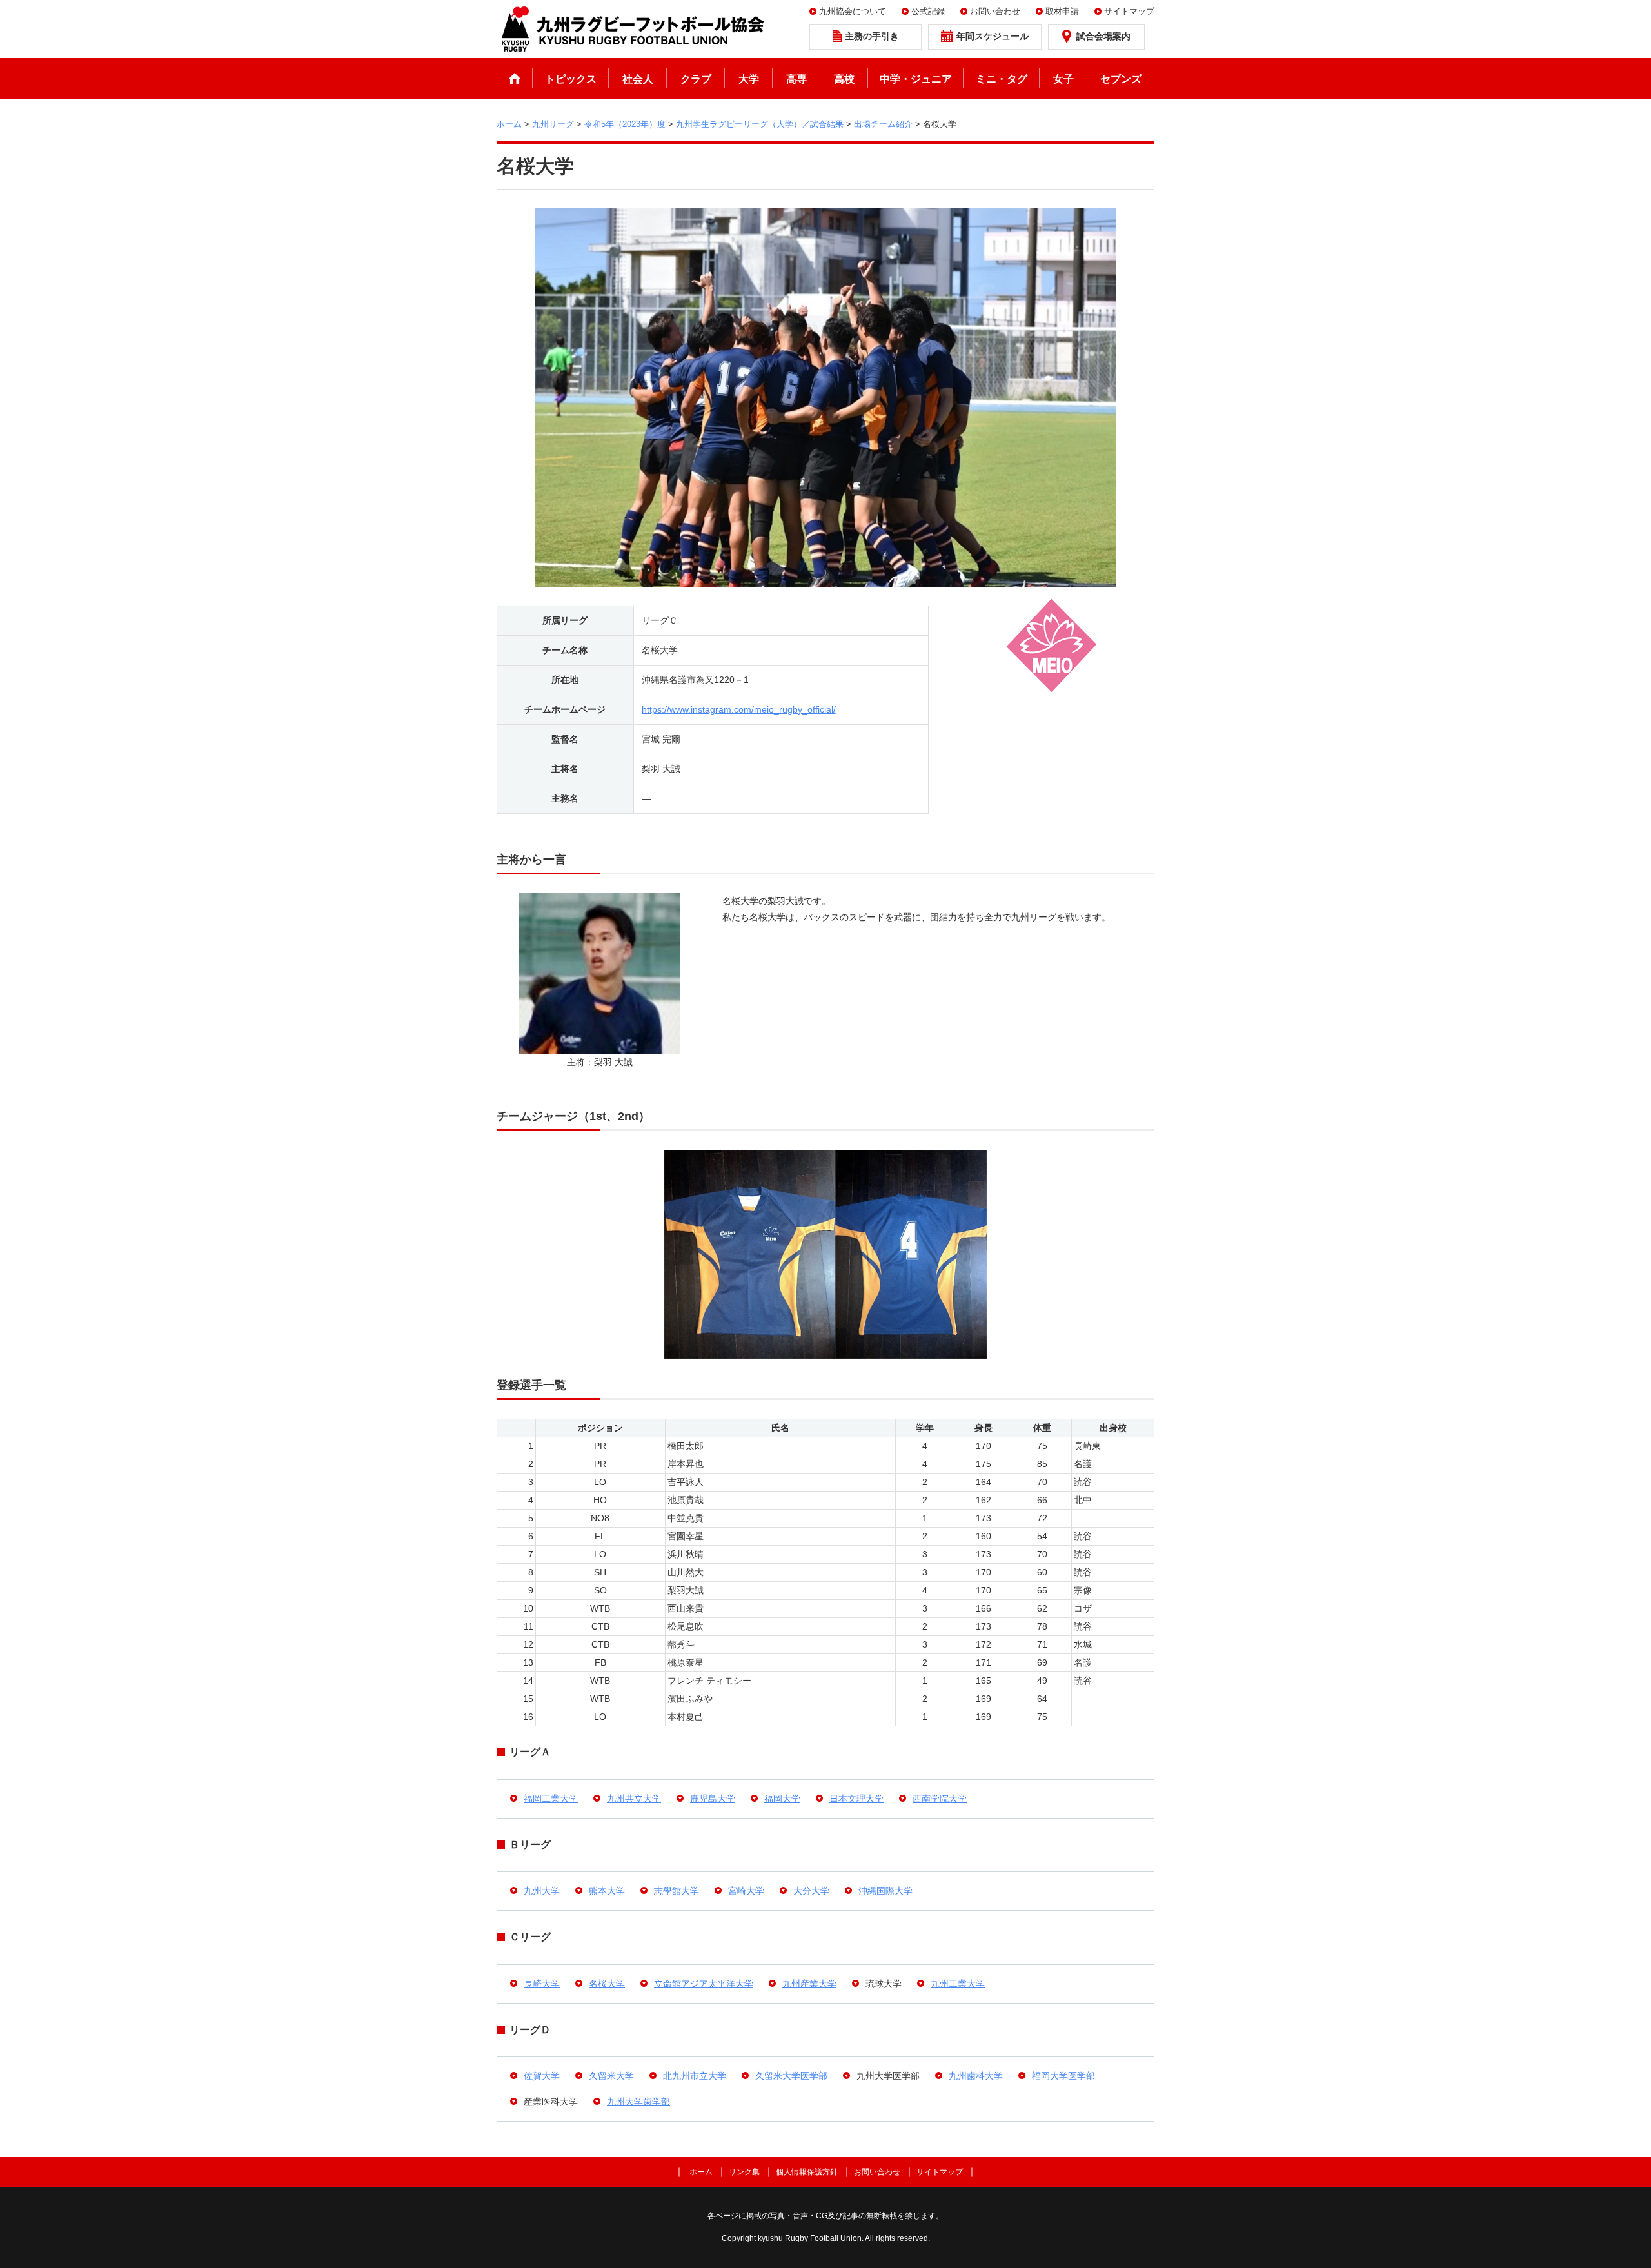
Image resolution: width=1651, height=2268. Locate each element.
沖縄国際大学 (885, 1891)
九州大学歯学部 (638, 2102)
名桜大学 (607, 1984)
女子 (1063, 79)
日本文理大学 (856, 1799)
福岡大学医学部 (1063, 2076)
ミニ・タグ (1002, 79)
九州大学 (542, 1891)
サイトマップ (1129, 11)
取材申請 (1062, 11)
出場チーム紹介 (883, 124)
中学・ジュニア (916, 79)
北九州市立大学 (695, 2076)
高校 (844, 79)
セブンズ (1121, 79)
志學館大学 (677, 1891)
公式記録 (928, 11)
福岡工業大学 (551, 1799)
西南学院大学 (940, 1799)
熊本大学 (607, 1891)
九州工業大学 (958, 1984)
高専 (796, 79)
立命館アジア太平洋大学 (704, 1984)
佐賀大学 (542, 2076)
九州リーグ (553, 124)
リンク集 (744, 2172)
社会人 (638, 79)
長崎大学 (542, 1984)
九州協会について (853, 11)
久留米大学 (611, 2076)
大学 (749, 79)
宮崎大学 (746, 1891)
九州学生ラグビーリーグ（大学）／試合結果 (760, 124)
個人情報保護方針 (807, 2172)
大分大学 (811, 1891)
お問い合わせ (995, 11)
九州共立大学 (634, 1799)
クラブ (696, 79)
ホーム (515, 78)
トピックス (571, 79)
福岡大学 (782, 1799)
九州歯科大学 (976, 2076)
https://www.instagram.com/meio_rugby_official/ (739, 709)
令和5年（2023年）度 (625, 124)
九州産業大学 (809, 1984)
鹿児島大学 (713, 1799)
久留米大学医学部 (791, 2076)
